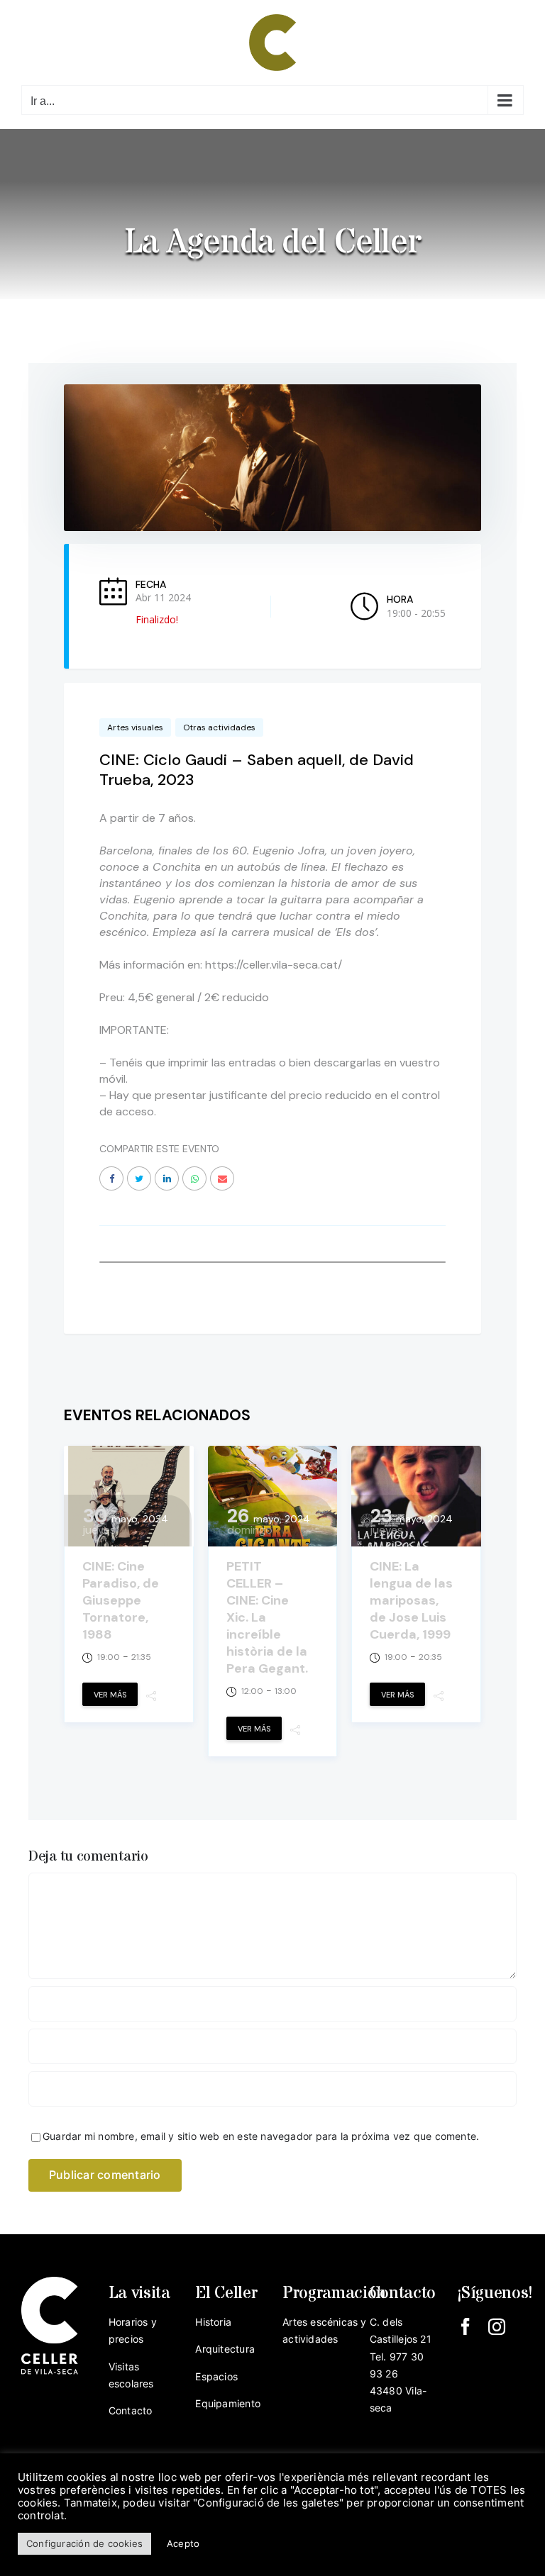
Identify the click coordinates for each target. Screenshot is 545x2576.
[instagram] (497, 2326)
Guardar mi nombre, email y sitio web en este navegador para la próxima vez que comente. (261, 2136)
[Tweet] (139, 1178)
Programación (334, 2293)
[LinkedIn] (167, 1178)
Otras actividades (219, 727)
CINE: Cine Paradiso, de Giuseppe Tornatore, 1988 (121, 1600)
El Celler (226, 2293)
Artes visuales (135, 727)
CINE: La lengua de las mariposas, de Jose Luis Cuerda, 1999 (411, 1600)
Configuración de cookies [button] (84, 2543)
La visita (139, 2293)
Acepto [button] (183, 2543)
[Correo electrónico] (222, 1178)
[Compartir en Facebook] (111, 1178)
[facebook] (466, 2326)
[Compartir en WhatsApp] (194, 1178)
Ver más (110, 1695)
